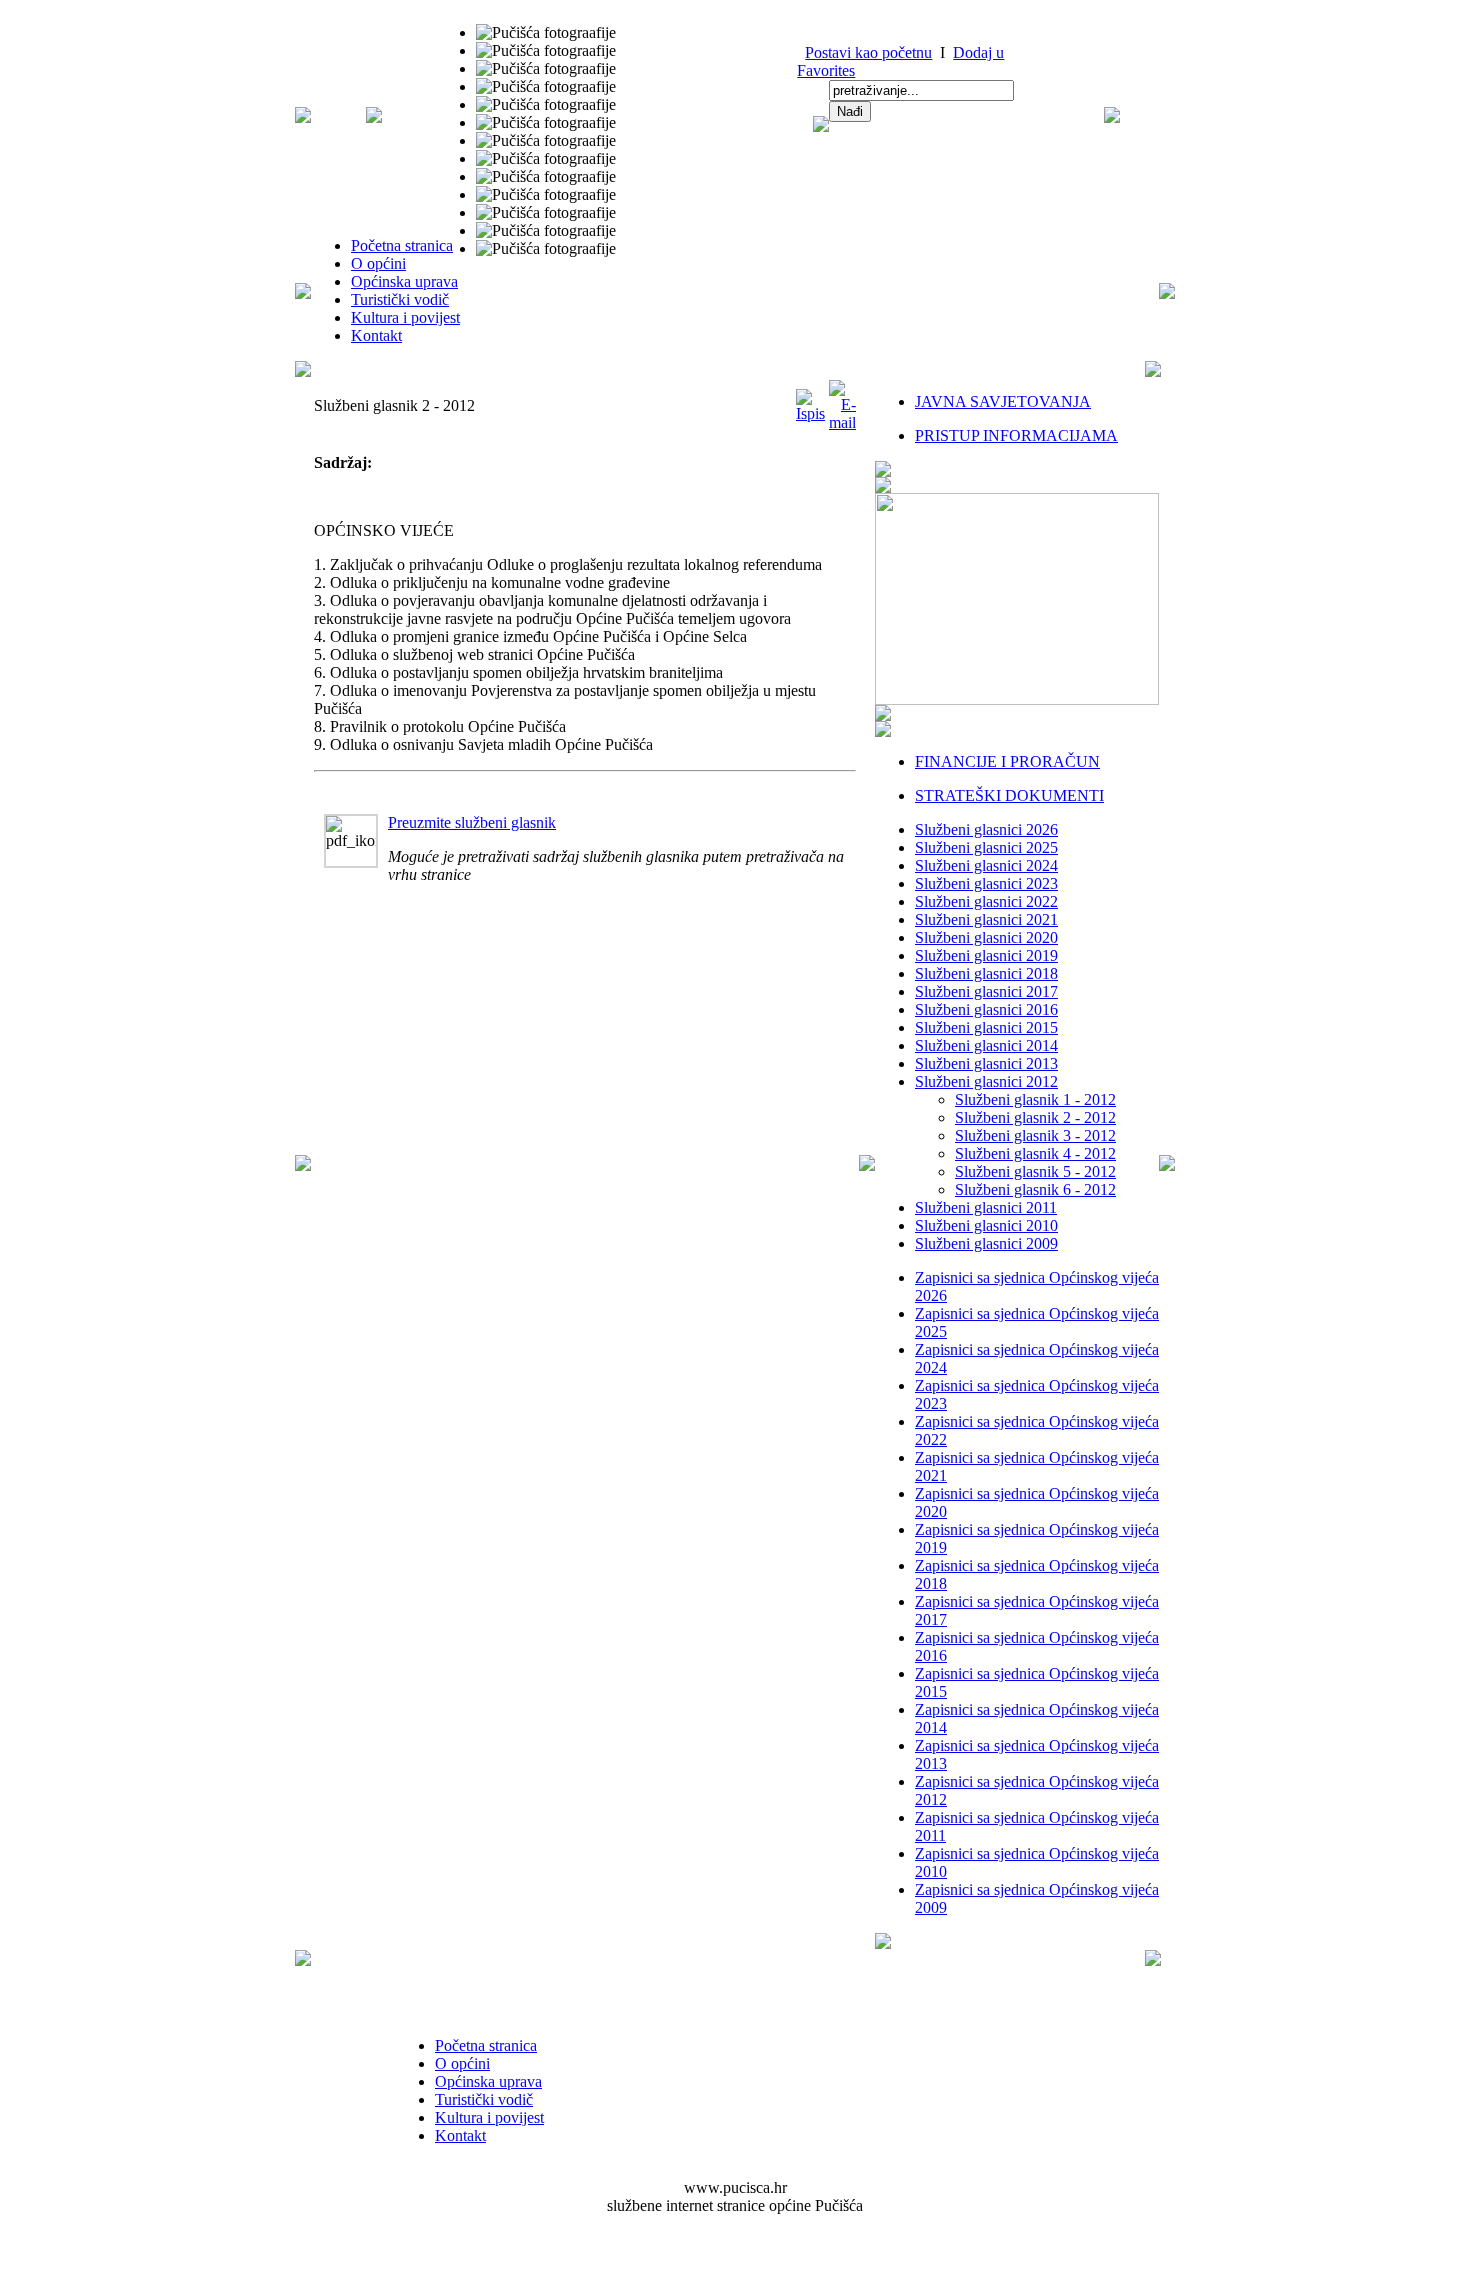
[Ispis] (810, 413)
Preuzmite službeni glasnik (472, 822)
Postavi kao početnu (868, 52)
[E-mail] (842, 422)
